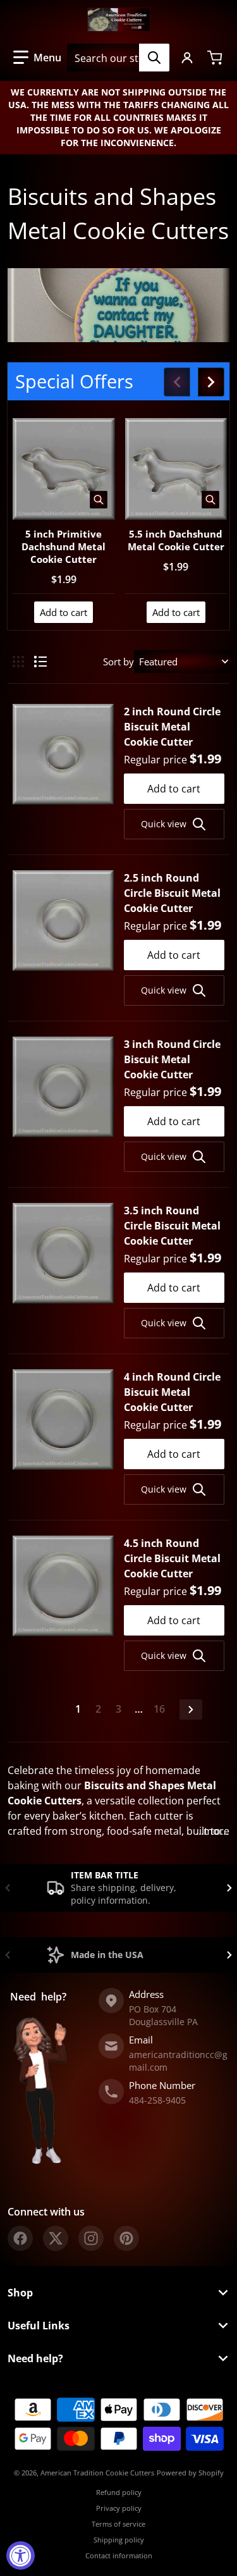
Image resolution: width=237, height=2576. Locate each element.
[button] (37, 58)
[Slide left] (177, 382)
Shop (20, 2293)
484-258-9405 (157, 2100)
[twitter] (56, 2238)
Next (191, 1710)
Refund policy (119, 2492)
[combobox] (118, 58)
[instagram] (91, 2238)
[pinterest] (126, 2238)
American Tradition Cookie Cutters (97, 2473)
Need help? (35, 2358)
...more (213, 1831)
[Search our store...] (154, 58)
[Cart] (216, 58)
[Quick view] (99, 500)
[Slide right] (211, 382)
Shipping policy (119, 2540)
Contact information (119, 2555)
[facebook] (20, 2238)
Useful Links (39, 2326)
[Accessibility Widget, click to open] (21, 2555)
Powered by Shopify (190, 2473)
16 (159, 1709)
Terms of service (118, 2524)
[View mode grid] (18, 662)
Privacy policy (119, 2508)
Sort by (118, 662)
